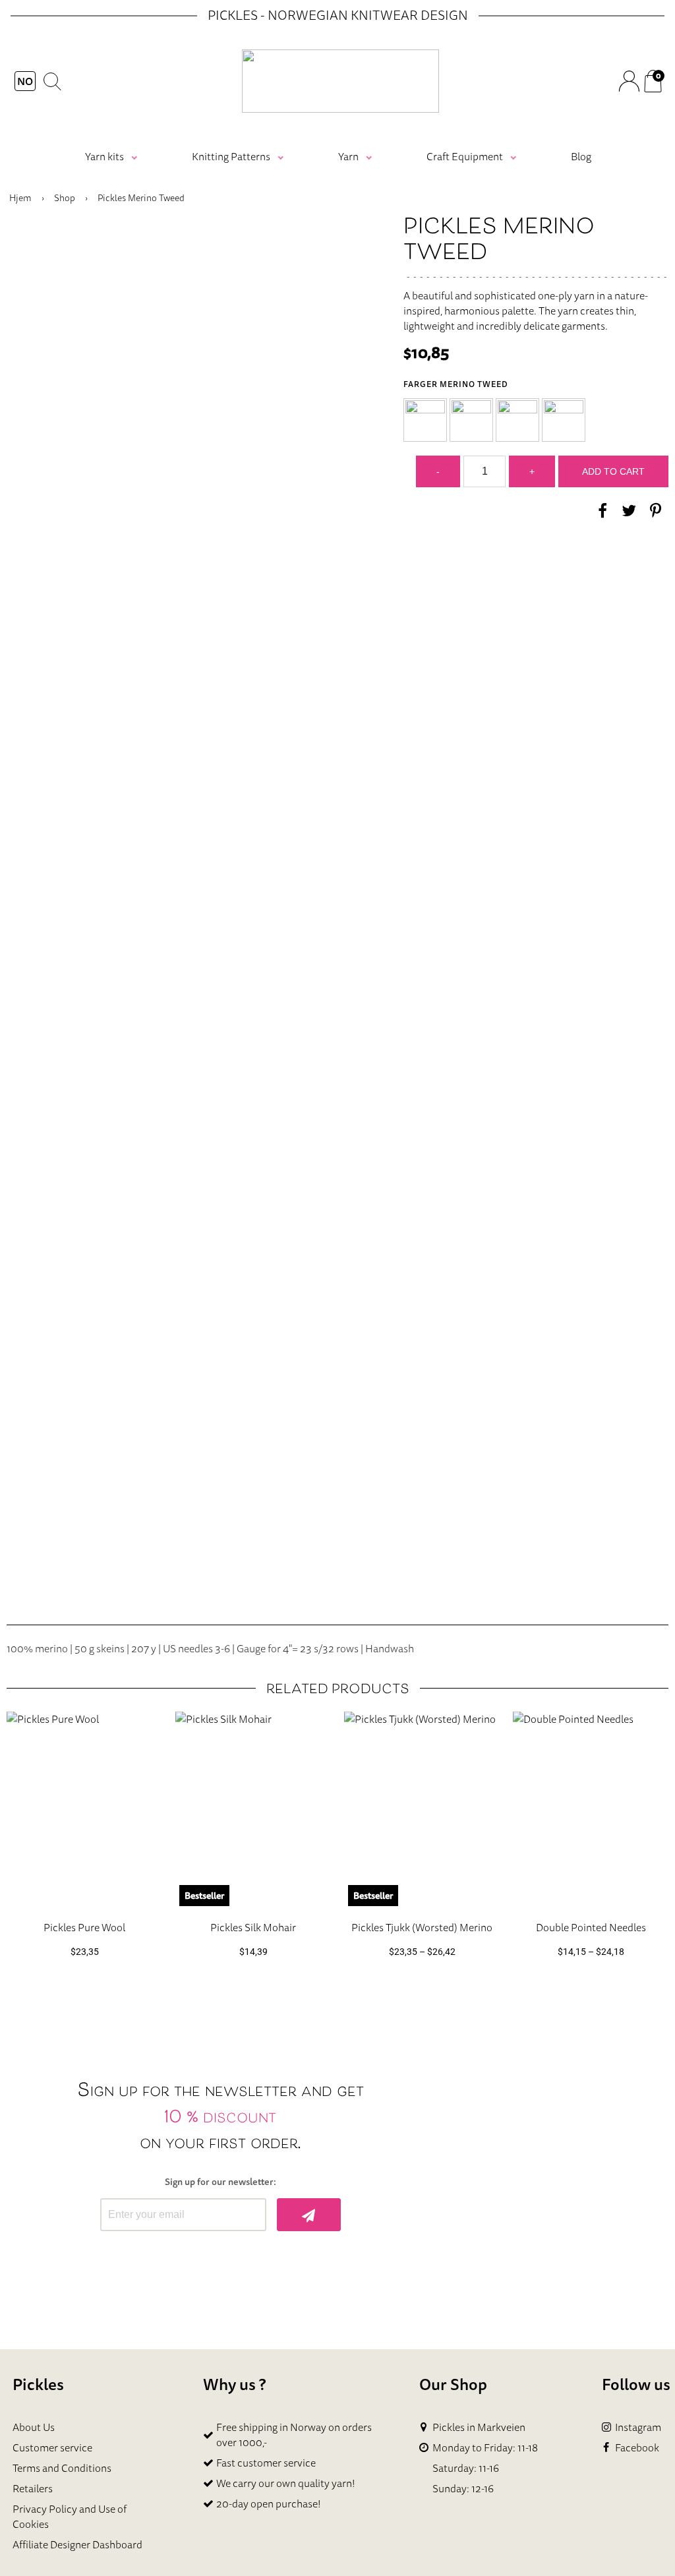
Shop (65, 198)
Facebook (637, 2448)
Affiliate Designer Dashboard (77, 2544)
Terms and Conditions (62, 2468)
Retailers (33, 2488)
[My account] (629, 81)
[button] (425, 420)
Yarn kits (104, 156)
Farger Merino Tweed (456, 384)
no (25, 81)
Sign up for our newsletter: (220, 2182)
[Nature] (425, 420)
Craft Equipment (465, 156)
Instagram (638, 2427)
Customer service (52, 2447)
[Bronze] (517, 420)
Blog (581, 156)
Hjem (20, 198)
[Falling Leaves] (471, 420)
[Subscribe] (309, 2215)
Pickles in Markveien (479, 2427)
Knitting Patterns (231, 156)
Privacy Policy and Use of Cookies (70, 2516)
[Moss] (564, 420)
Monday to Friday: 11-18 (485, 2448)
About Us (34, 2427)
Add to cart (613, 471)
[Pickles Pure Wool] (84, 1811)
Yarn (348, 156)
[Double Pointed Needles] (591, 1811)
